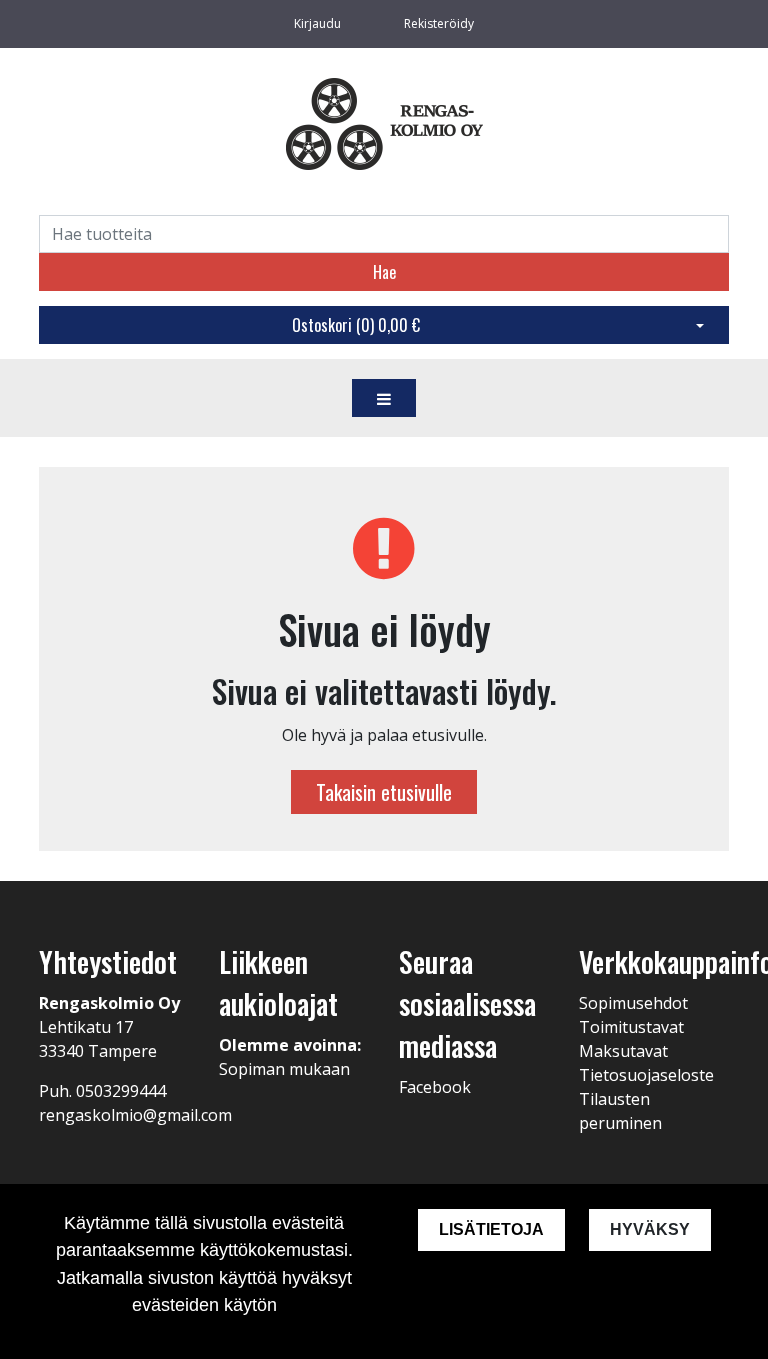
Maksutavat (623, 1051)
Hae (384, 272)
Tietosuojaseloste (646, 1075)
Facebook (435, 1087)
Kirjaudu (319, 23)
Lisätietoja (491, 1229)
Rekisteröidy (439, 23)
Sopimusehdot (633, 1003)
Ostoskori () (356, 325)
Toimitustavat (631, 1027)
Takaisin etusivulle (384, 792)
